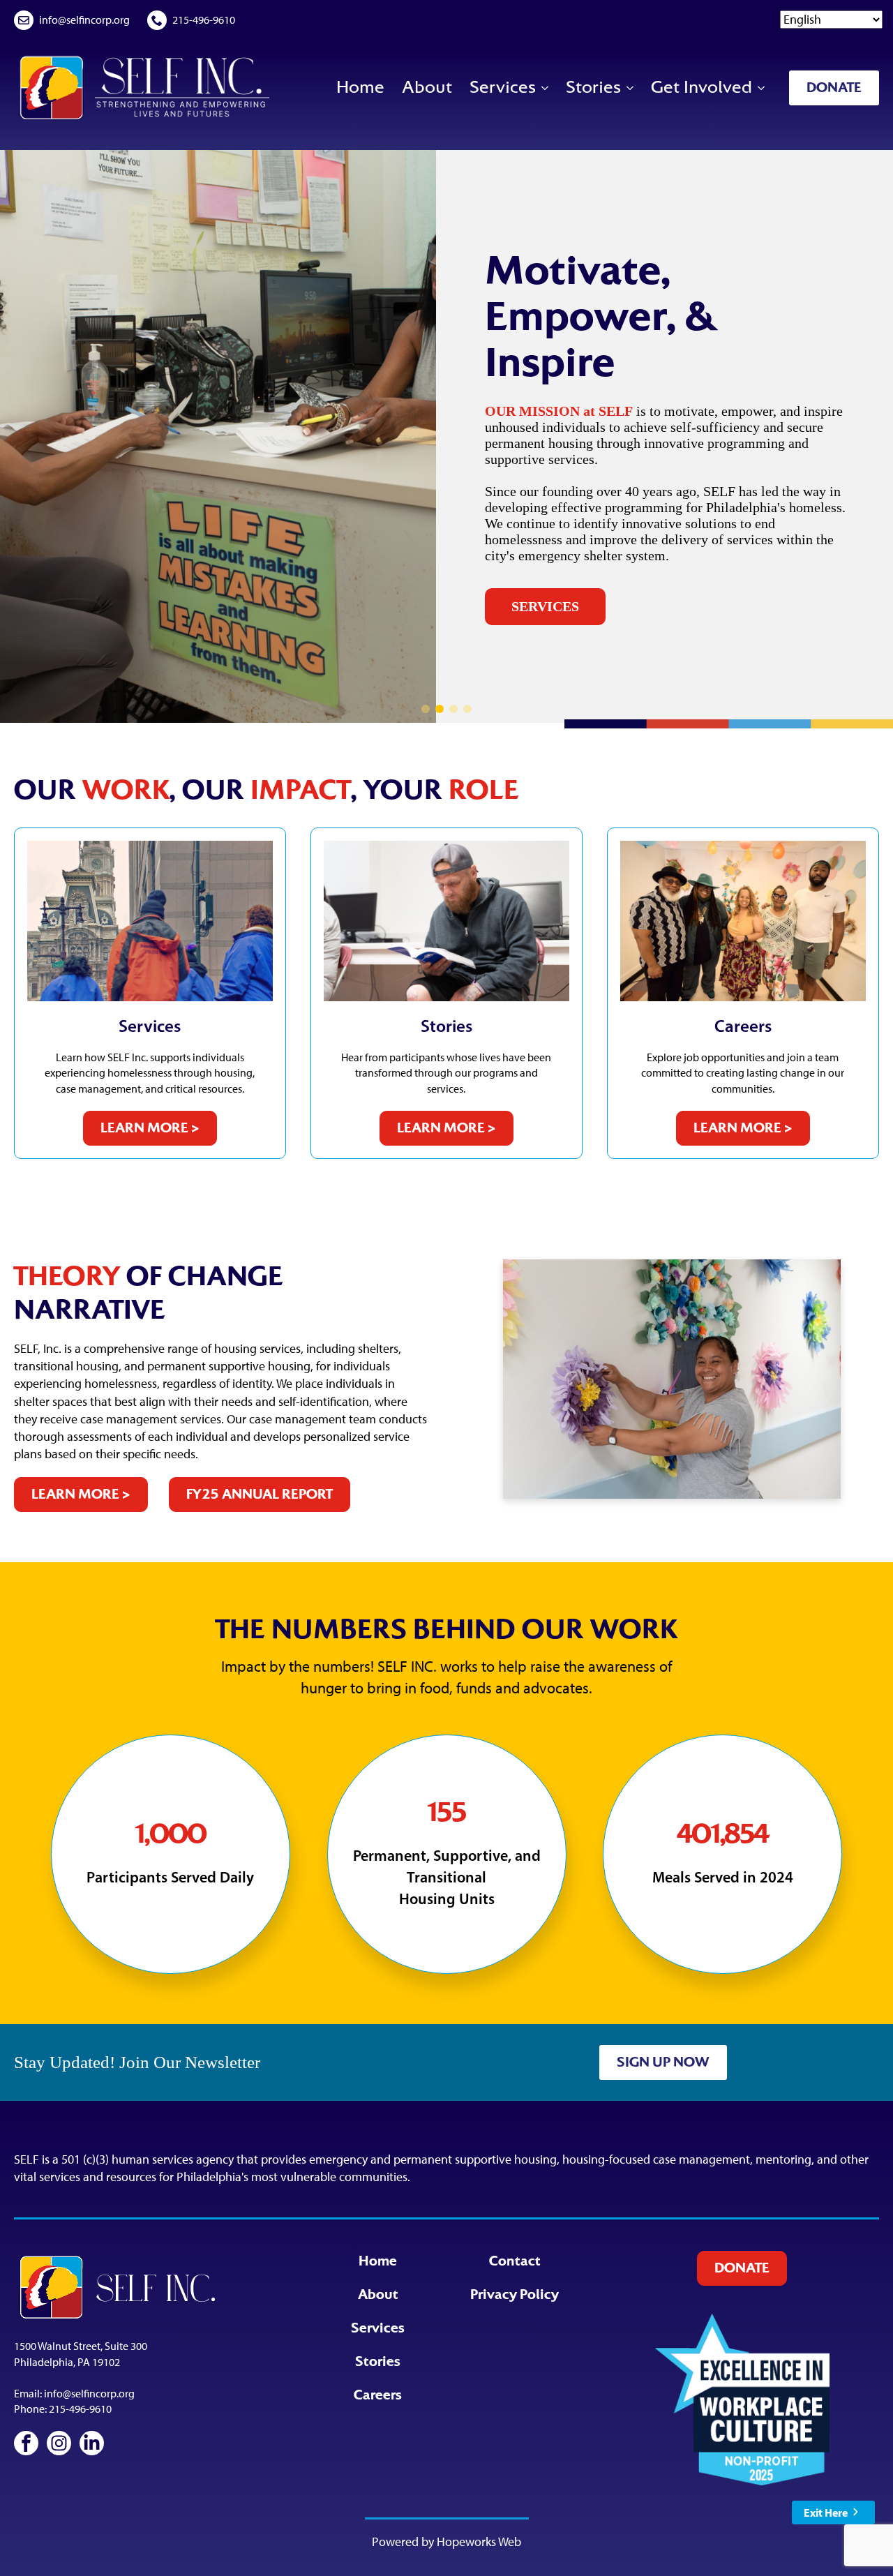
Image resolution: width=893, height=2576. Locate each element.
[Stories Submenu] (629, 88)
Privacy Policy (515, 2295)
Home (360, 87)
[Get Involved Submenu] (760, 88)
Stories (593, 87)
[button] (426, 709)
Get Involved (701, 87)
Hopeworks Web (479, 2542)
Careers (378, 2395)
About (427, 87)
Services (503, 87)
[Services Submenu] (544, 88)
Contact (515, 2261)
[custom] (26, 2443)
